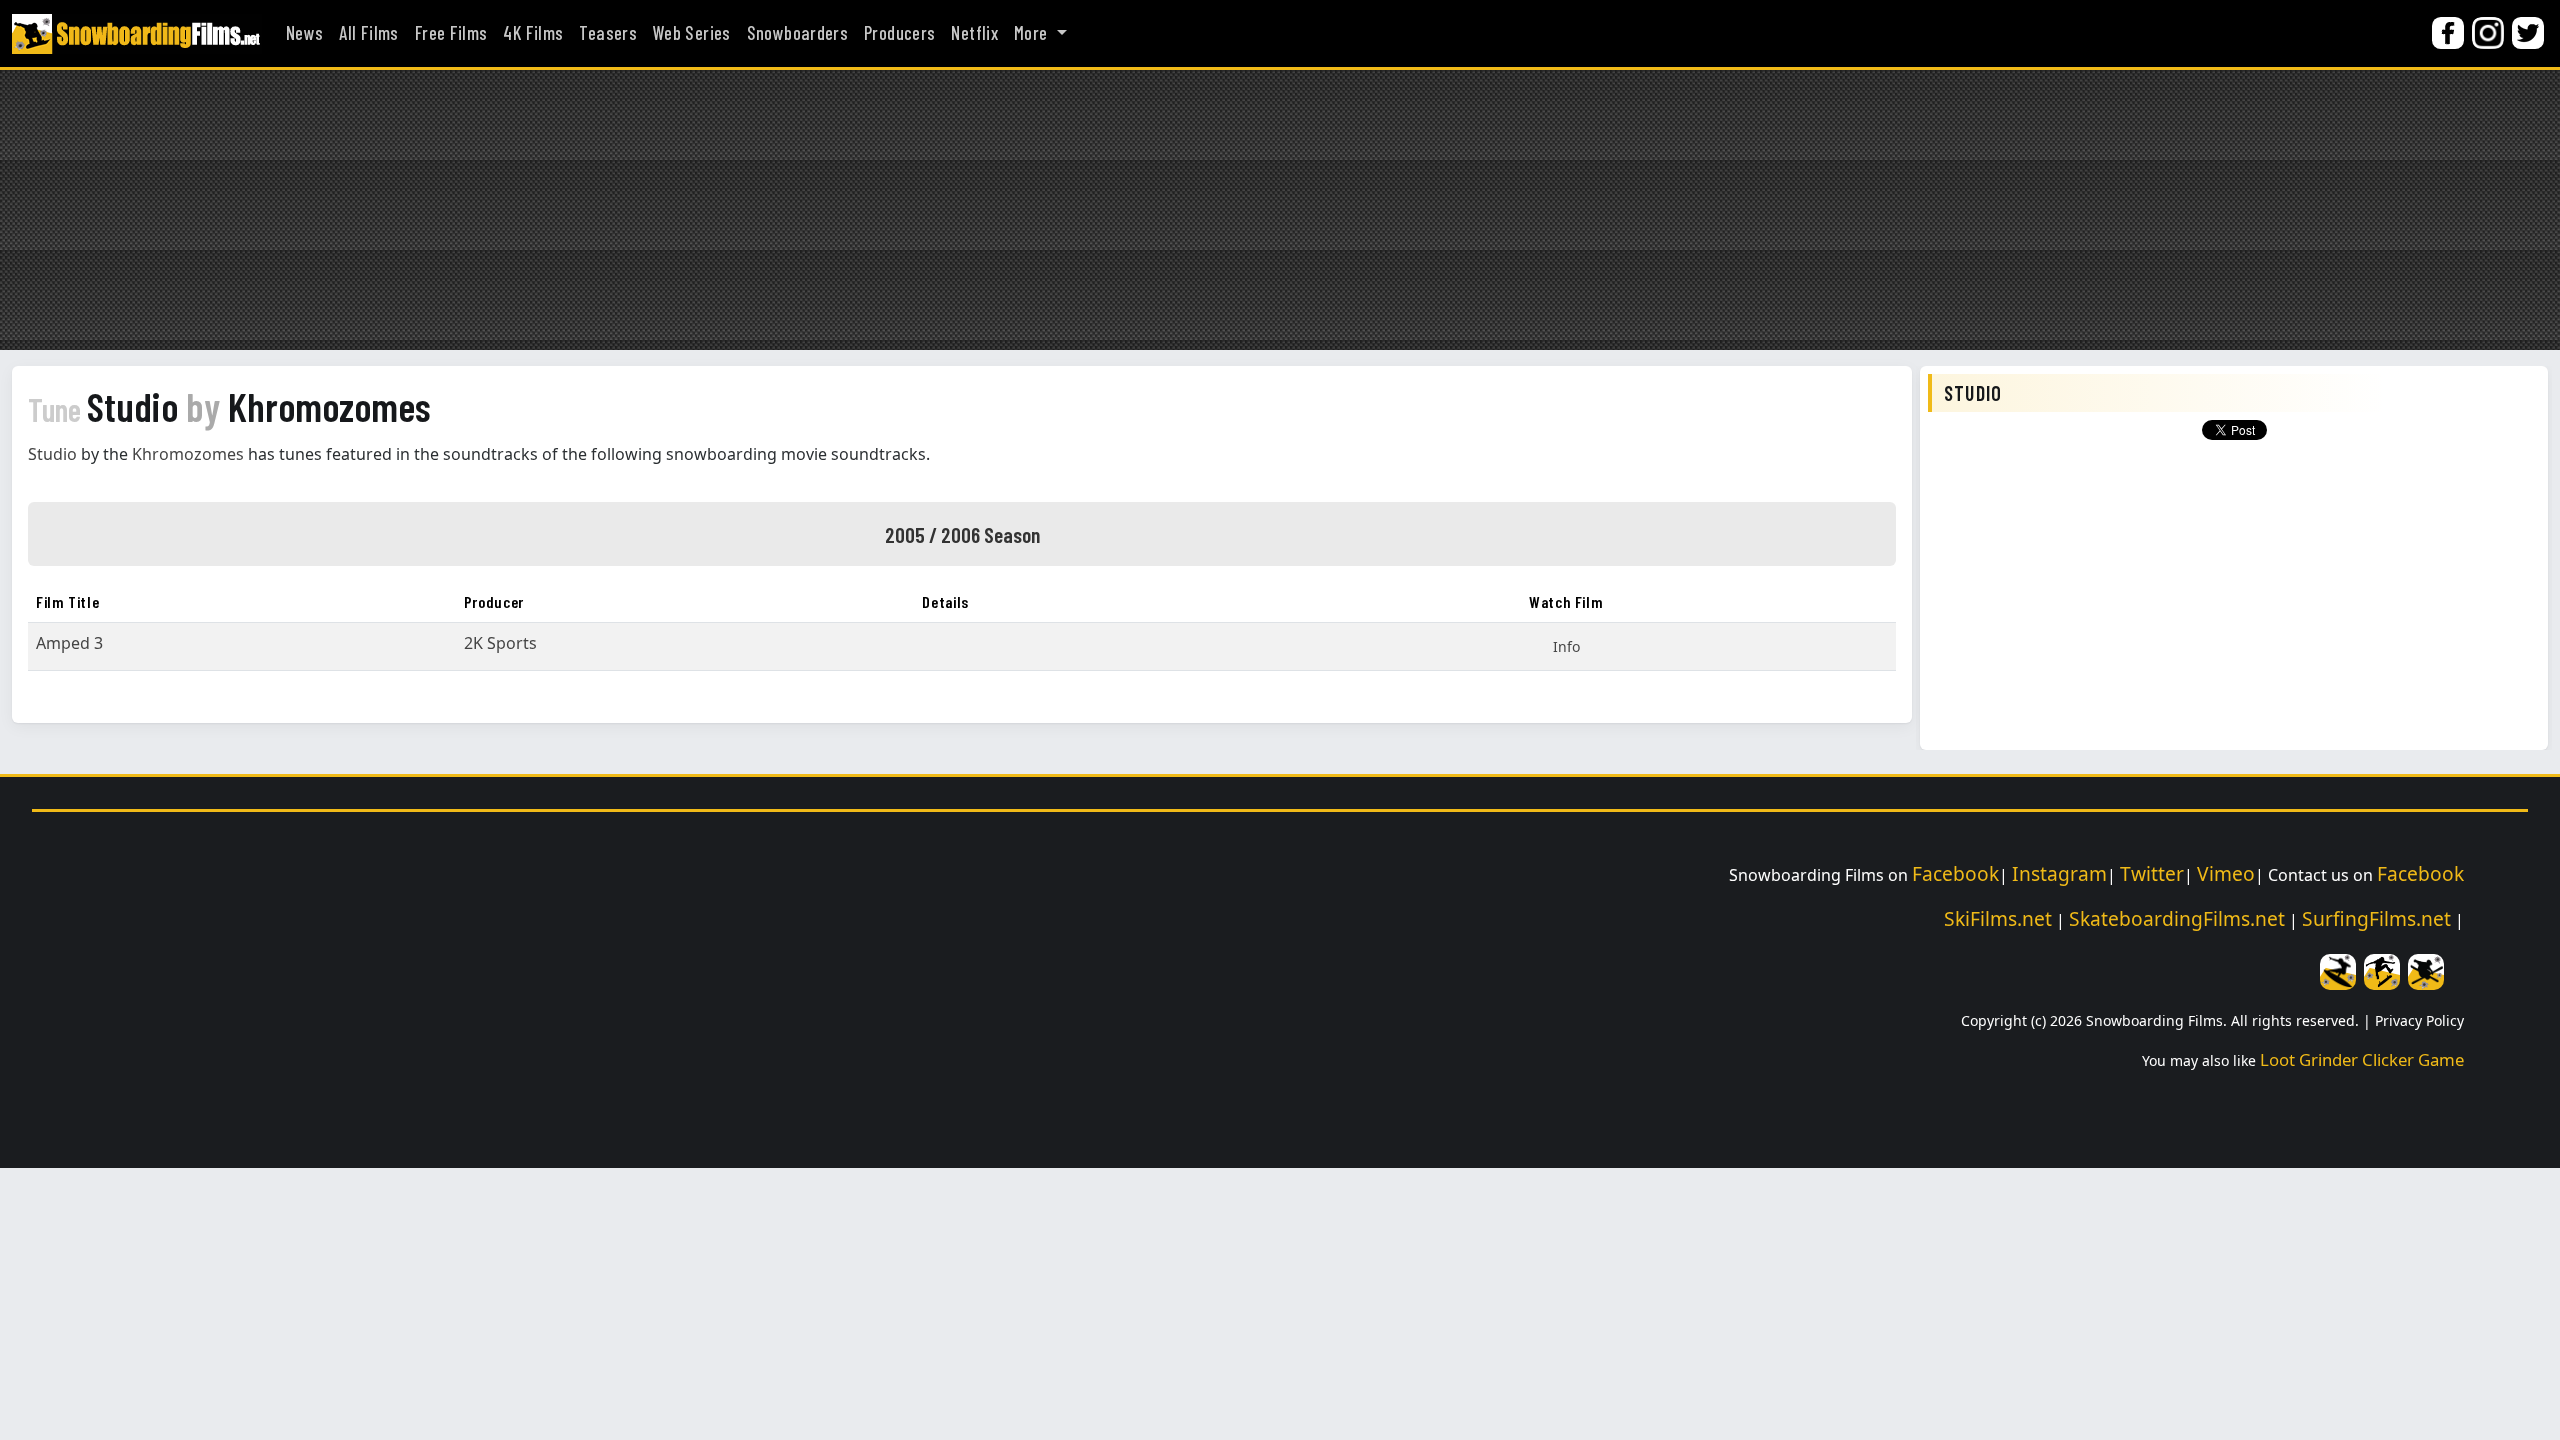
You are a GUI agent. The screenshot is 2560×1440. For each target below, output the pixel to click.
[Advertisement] (1280, 210)
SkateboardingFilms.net (2177, 918)
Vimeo (2226, 873)
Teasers (608, 33)
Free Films (451, 33)
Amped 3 (69, 643)
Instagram (2059, 873)
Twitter (2152, 873)
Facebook (1955, 873)
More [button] (1033, 33)
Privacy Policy (2419, 1020)
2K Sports (500, 643)
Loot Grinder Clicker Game (2362, 1059)
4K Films (533, 33)
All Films (368, 33)
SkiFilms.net (1998, 918)
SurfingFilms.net (2376, 918)
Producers (899, 33)
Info (1566, 646)
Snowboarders (797, 33)
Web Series (692, 33)
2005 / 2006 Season (962, 534)
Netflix (974, 33)
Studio (52, 454)
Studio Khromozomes (229, 406)
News (304, 33)
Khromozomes (188, 454)
